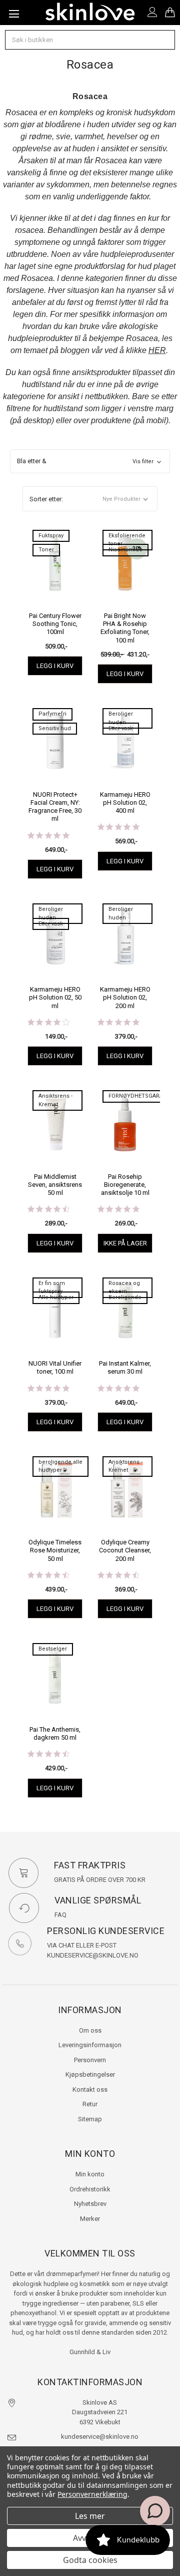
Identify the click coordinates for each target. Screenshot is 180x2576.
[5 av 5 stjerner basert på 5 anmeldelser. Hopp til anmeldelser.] (120, 1209)
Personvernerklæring (92, 2494)
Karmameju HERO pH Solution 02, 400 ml (125, 803)
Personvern (90, 2060)
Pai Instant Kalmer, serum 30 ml (125, 1367)
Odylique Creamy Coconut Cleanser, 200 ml (125, 1550)
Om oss (90, 2030)
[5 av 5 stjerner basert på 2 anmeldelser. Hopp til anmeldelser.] (120, 1388)
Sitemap (90, 2119)
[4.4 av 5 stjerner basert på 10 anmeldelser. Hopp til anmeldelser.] (50, 1209)
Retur (90, 2104)
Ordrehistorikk (90, 2189)
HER (157, 350)
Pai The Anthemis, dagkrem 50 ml (55, 1733)
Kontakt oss (90, 2089)
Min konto (90, 2174)
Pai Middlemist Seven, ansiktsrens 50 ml (55, 1185)
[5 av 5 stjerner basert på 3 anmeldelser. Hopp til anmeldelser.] (50, 835)
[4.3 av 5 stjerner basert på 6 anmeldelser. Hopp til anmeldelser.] (50, 1575)
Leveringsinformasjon (90, 2045)
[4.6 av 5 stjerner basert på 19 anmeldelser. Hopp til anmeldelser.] (50, 1754)
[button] (90, 461)
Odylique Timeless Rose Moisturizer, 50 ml (55, 1550)
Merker (90, 2219)
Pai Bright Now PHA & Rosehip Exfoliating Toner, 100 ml (125, 628)
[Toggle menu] (12, 13)
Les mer (90, 2516)
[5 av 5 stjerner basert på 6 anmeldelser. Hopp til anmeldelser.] (120, 827)
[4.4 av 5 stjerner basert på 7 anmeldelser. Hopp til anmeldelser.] (120, 1575)
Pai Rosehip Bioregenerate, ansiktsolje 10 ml (125, 1185)
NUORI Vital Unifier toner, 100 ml (55, 1367)
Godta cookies (90, 2560)
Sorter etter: (46, 499)
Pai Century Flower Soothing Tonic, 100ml (55, 624)
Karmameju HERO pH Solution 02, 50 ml (55, 998)
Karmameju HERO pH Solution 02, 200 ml (125, 998)
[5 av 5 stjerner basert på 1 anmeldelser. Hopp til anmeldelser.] (50, 1388)
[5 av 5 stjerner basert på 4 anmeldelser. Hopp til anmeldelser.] (120, 1022)
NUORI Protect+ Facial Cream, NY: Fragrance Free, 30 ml (55, 807)
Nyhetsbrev (90, 2204)
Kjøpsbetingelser (90, 2074)
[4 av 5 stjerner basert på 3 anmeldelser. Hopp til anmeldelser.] (50, 1022)
